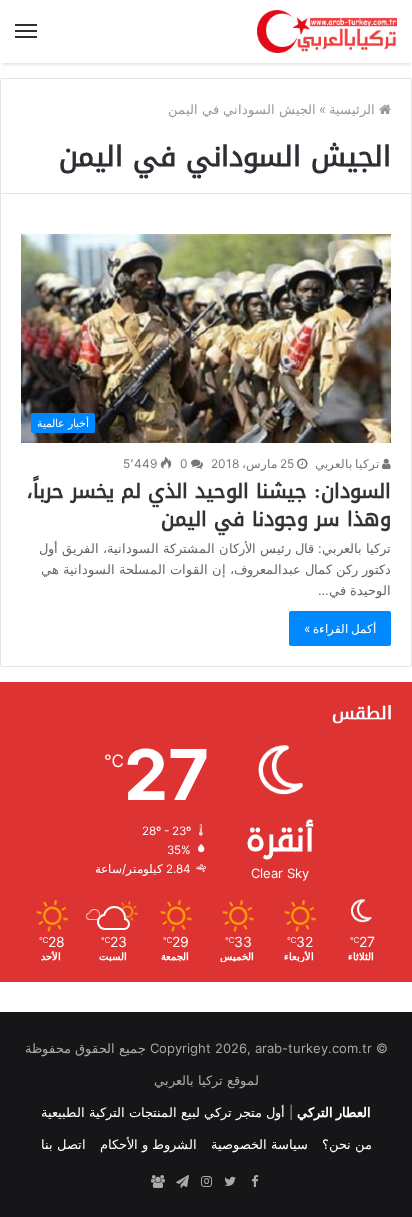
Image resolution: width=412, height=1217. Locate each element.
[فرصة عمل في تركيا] (158, 1182)
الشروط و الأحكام (148, 1144)
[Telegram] (182, 1182)
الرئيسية (354, 109)
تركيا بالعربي (348, 463)
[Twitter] (230, 1182)
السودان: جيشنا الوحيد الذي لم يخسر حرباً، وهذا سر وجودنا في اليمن (209, 505)
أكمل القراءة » (340, 628)
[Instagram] (206, 1182)
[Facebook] (254, 1182)
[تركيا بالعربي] (327, 31)
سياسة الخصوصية (259, 1144)
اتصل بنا (63, 1144)
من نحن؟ (347, 1144)
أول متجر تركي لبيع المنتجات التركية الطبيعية (163, 1112)
